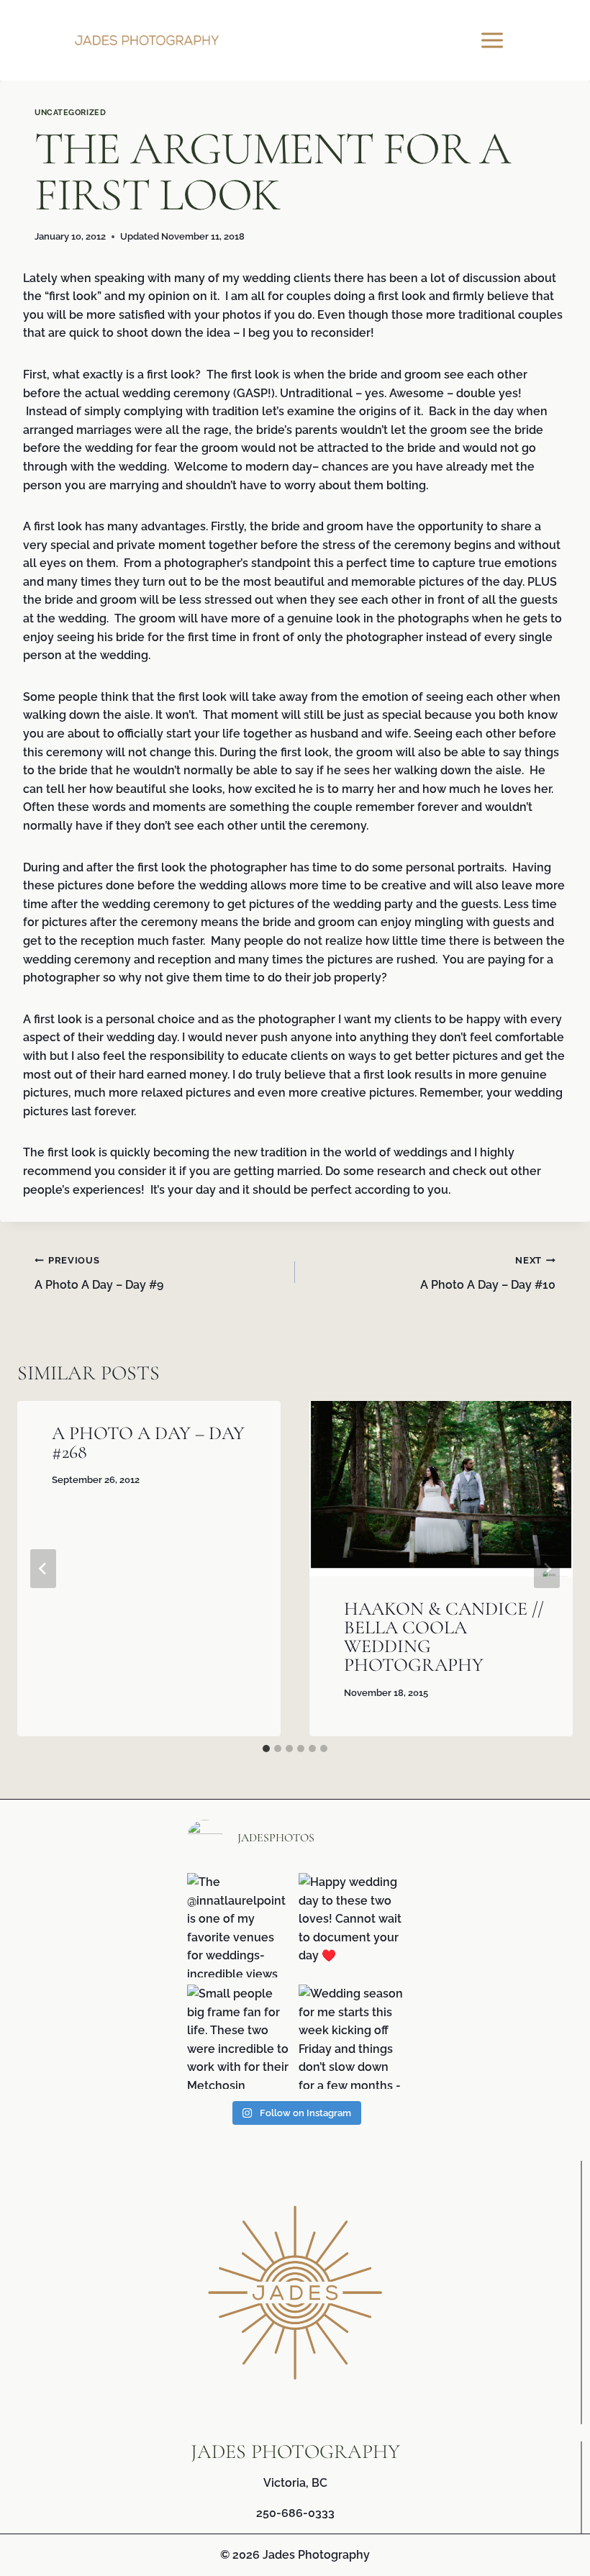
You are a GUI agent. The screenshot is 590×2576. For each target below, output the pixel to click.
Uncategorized (70, 112)
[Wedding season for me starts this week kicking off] (351, 2037)
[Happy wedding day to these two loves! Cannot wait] (351, 1925)
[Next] (547, 1569)
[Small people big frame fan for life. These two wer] (239, 2037)
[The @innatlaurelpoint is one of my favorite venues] (239, 1925)
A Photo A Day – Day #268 (148, 1442)
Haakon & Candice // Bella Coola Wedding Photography (444, 1637)
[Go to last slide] (43, 1569)
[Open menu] (494, 40)
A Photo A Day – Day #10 (488, 1273)
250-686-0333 (295, 2513)
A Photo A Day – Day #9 (99, 1273)
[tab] (266, 1749)
